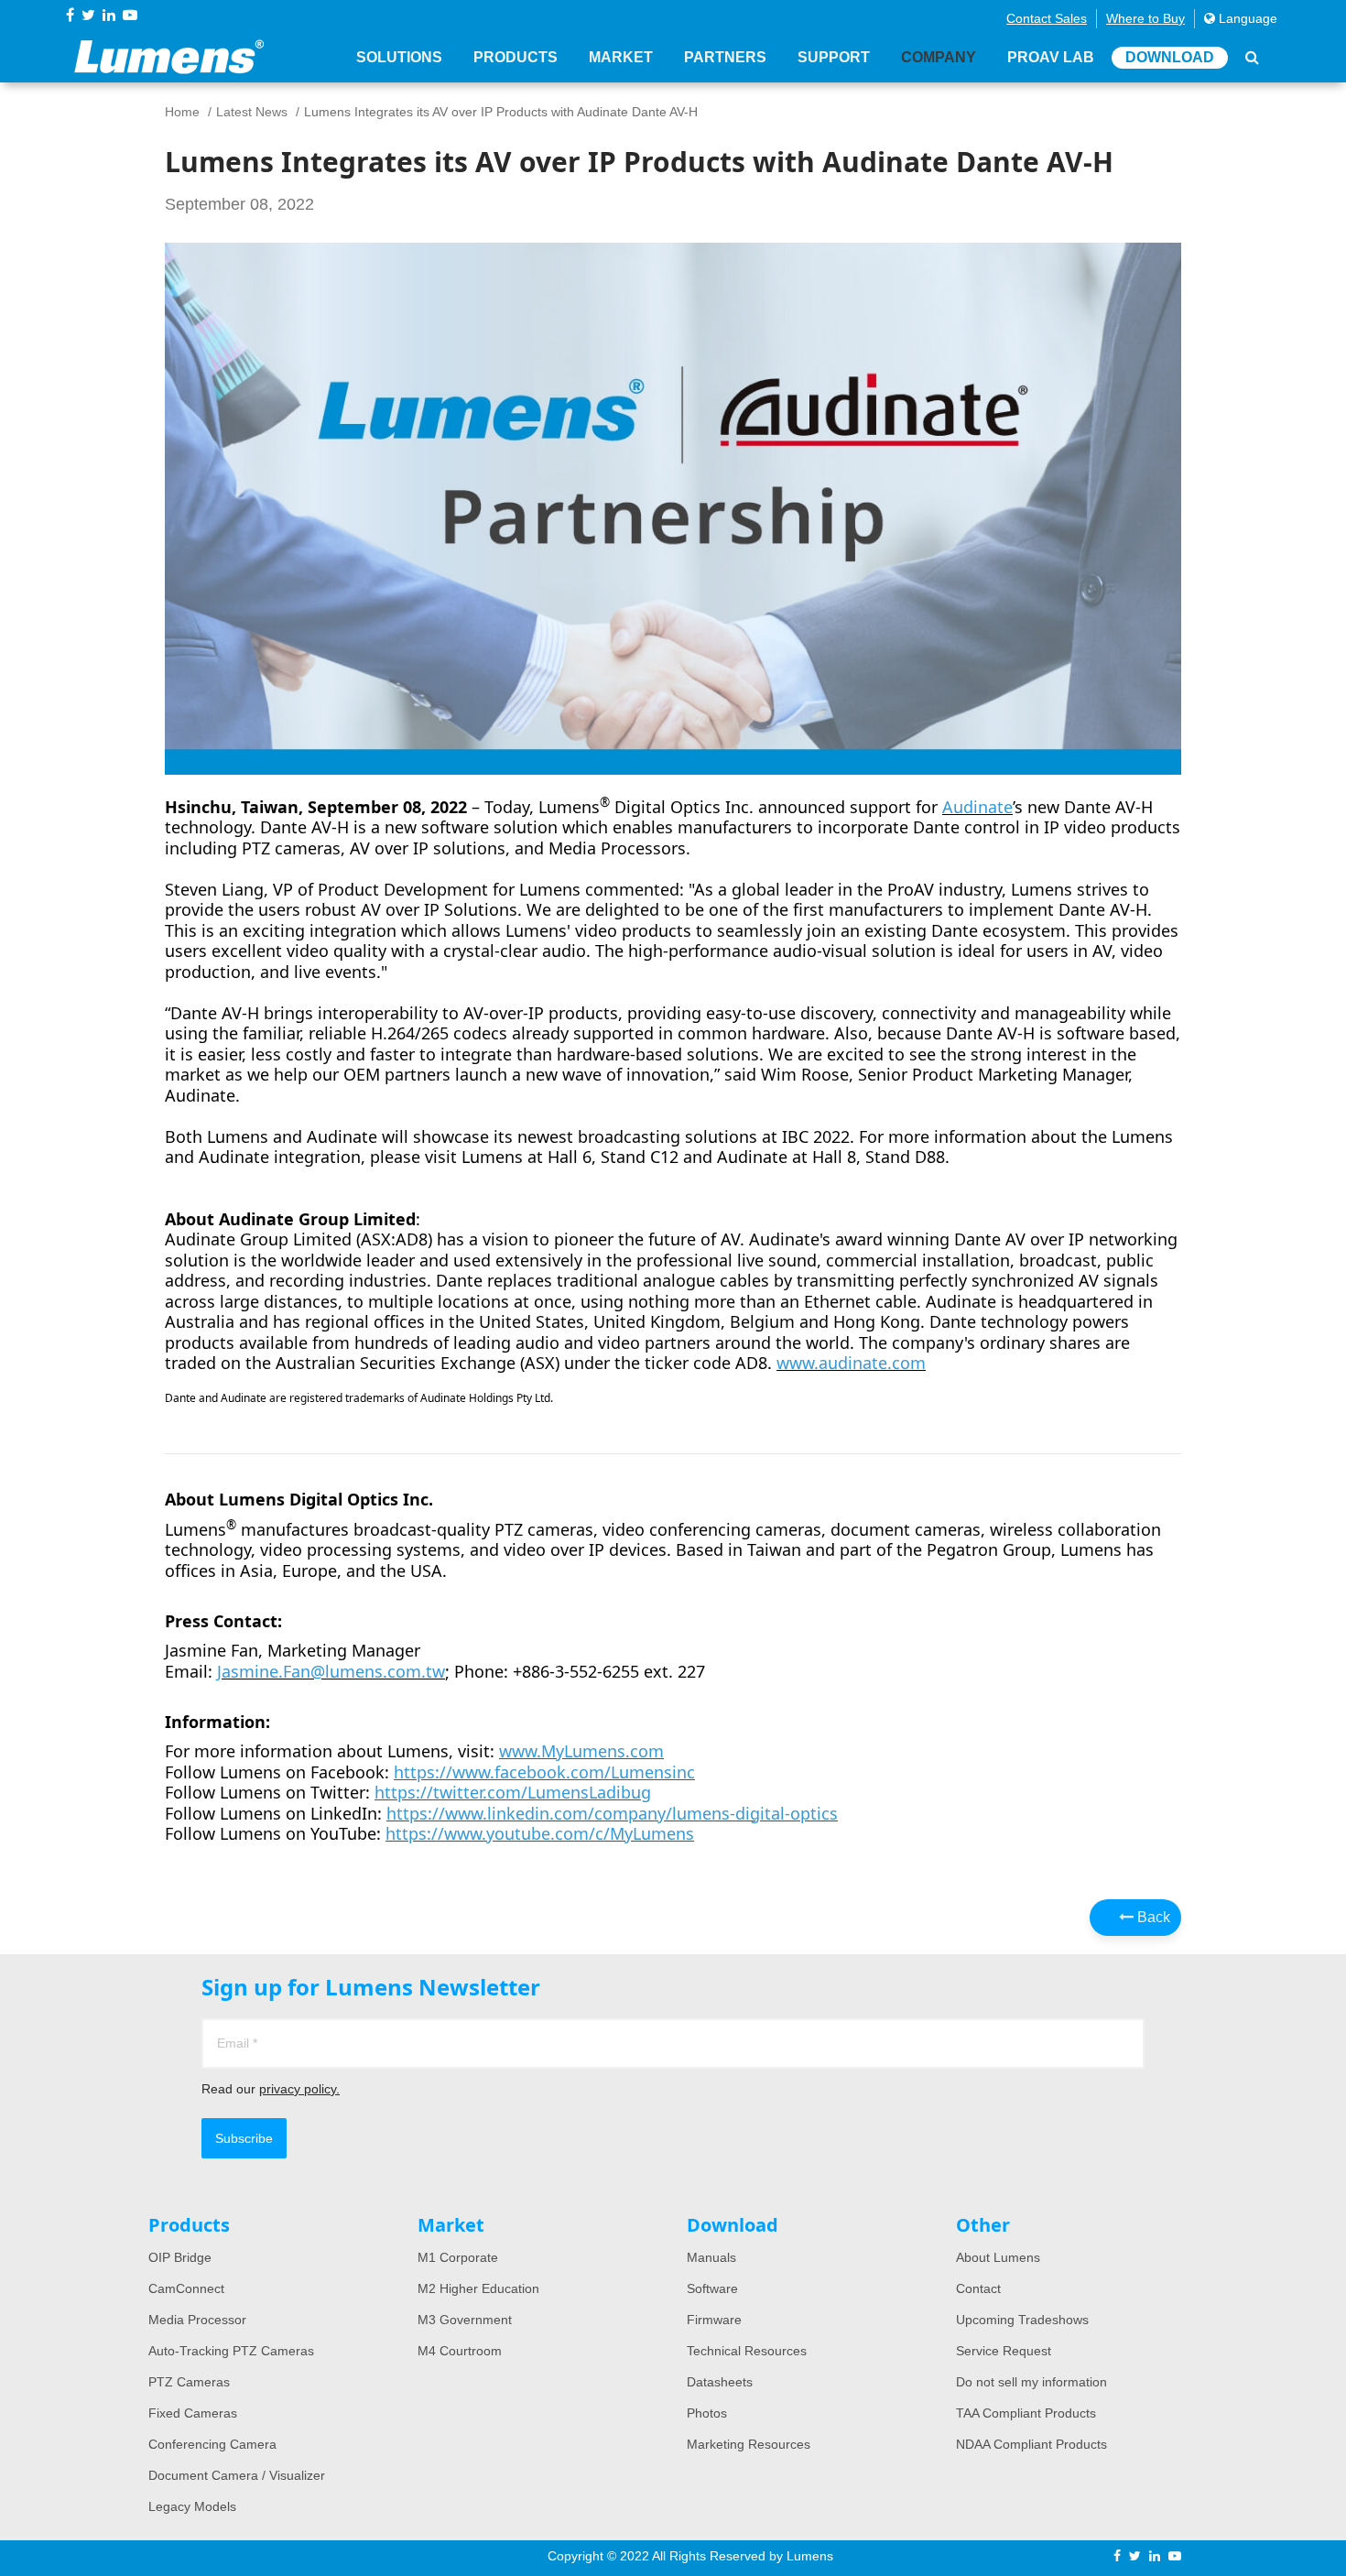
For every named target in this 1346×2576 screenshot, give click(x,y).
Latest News (252, 112)
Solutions (399, 57)
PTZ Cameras (189, 2382)
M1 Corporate (458, 2257)
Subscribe (244, 2138)
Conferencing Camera (212, 2444)
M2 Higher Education (478, 2288)
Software (712, 2288)
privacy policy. (299, 2089)
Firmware (714, 2320)
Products (516, 57)
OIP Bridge (180, 2257)
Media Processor (197, 2320)
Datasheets (720, 2382)
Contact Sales (1047, 18)
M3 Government (465, 2320)
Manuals (711, 2257)
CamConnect (186, 2288)
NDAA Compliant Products (1031, 2444)
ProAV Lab (1051, 57)
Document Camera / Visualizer (237, 2475)
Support (834, 57)
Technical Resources (747, 2351)
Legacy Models (192, 2506)
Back (1152, 1917)
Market (621, 57)
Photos (707, 2413)
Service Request (1004, 2351)
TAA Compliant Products (1026, 2413)
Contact (978, 2288)
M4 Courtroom (460, 2351)
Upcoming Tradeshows (1022, 2320)
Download (1170, 57)
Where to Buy (1145, 18)
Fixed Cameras (193, 2413)
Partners (725, 57)
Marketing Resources (749, 2444)
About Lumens (998, 2257)
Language (1246, 18)
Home (182, 112)
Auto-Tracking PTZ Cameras (231, 2351)
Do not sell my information (1031, 2382)
